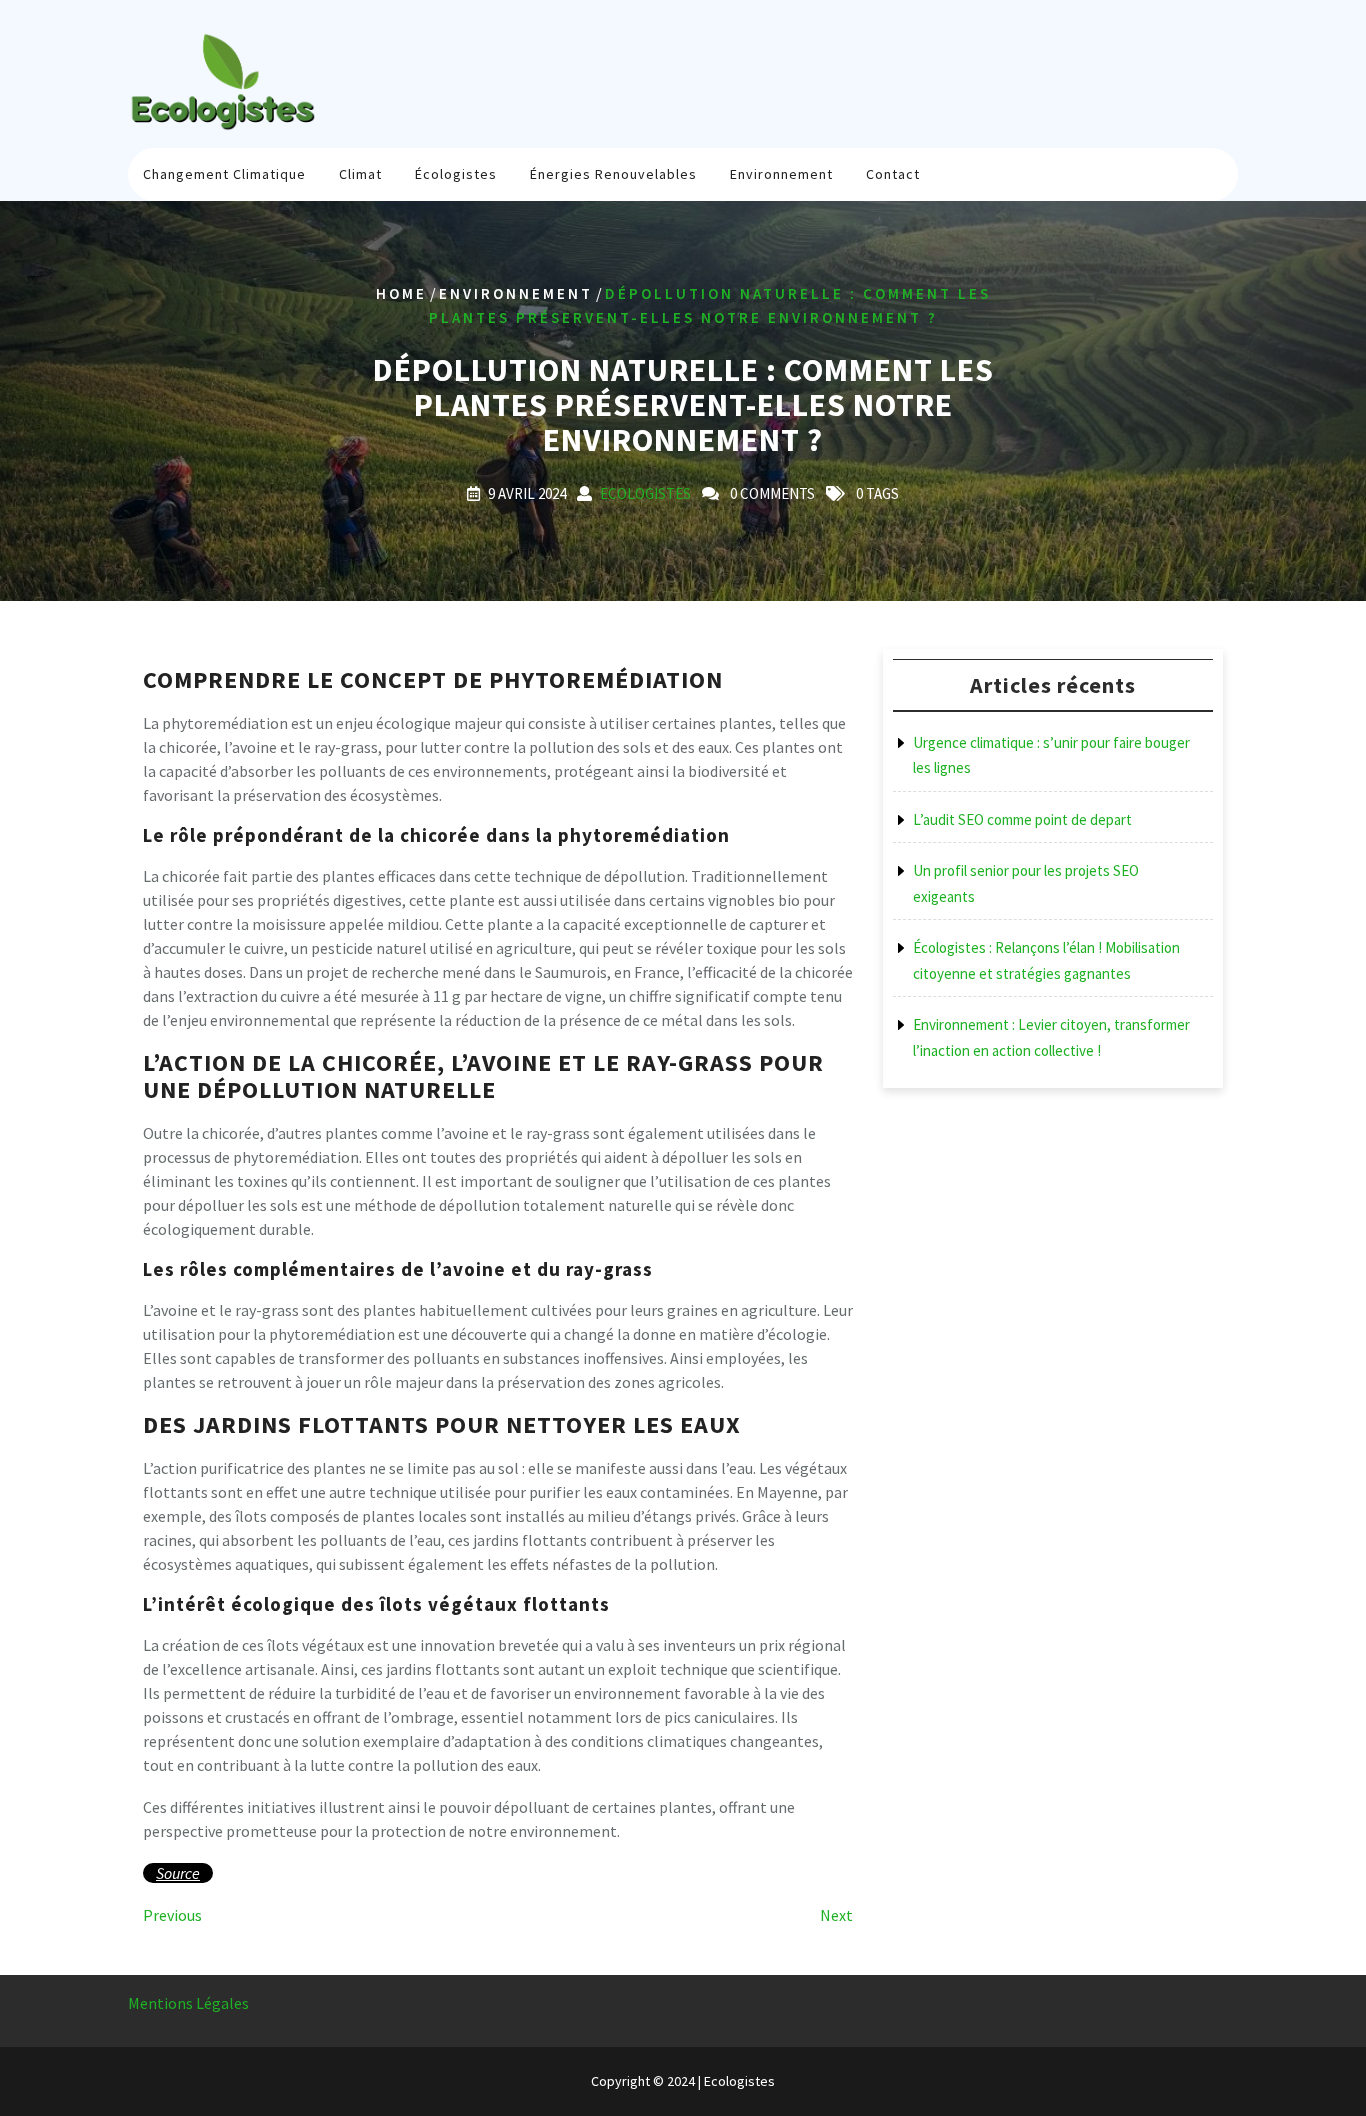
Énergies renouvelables (613, 174)
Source (178, 1873)
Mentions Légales (188, 2003)
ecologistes (645, 493)
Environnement (781, 174)
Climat (360, 174)
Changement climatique (224, 174)
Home (401, 293)
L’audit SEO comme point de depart (1022, 819)
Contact (893, 174)
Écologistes (456, 174)
